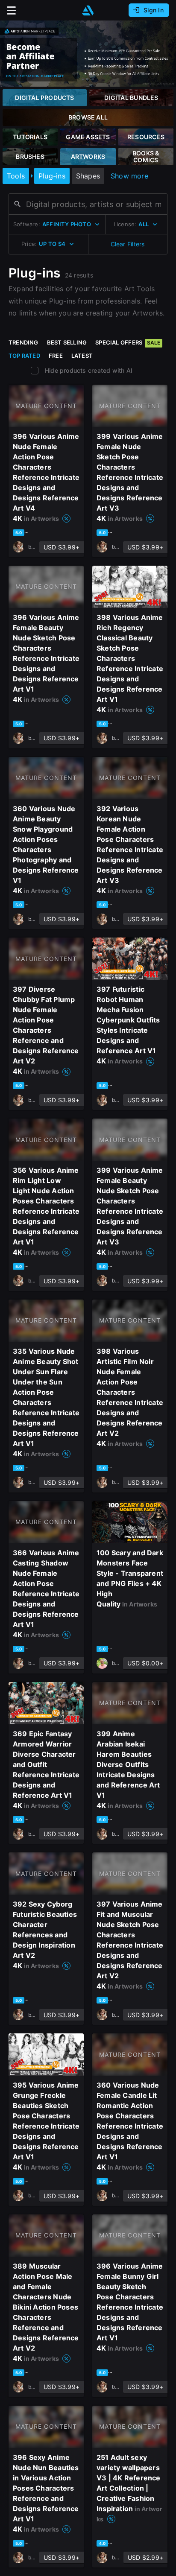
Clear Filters (128, 244)
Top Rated (24, 356)
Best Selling (67, 342)
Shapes (88, 176)
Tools (16, 176)
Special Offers (128, 342)
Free (56, 356)
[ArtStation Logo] (88, 10)
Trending (23, 342)
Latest (82, 356)
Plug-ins (52, 176)
